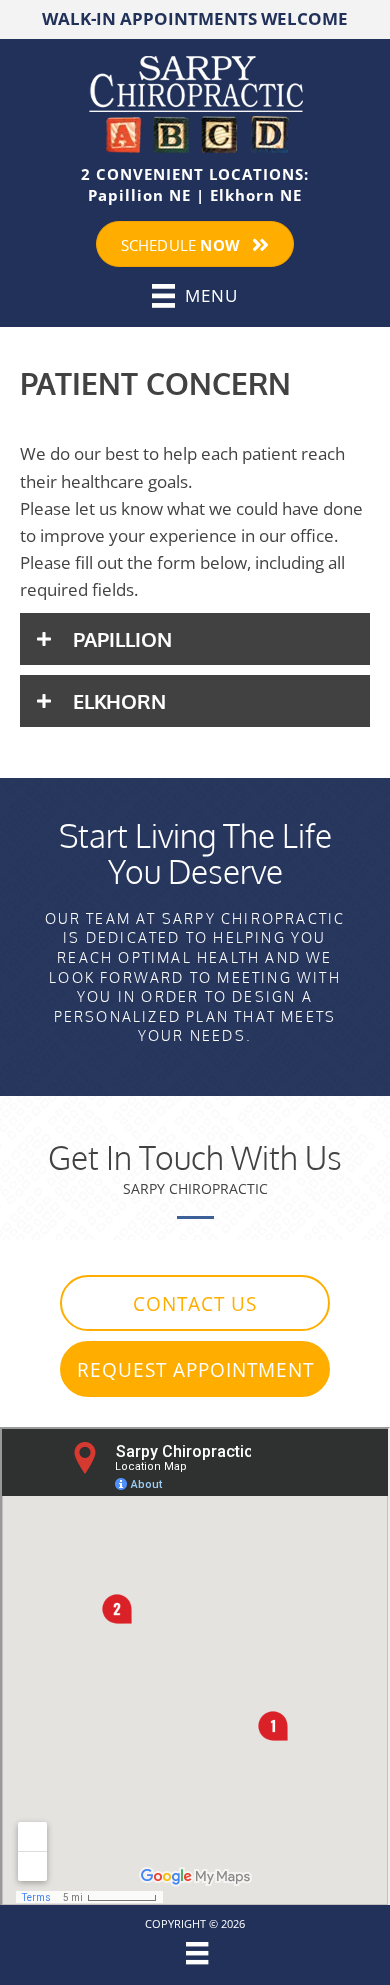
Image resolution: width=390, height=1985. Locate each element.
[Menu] (194, 1953)
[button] (195, 639)
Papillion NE (139, 195)
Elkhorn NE (256, 195)
